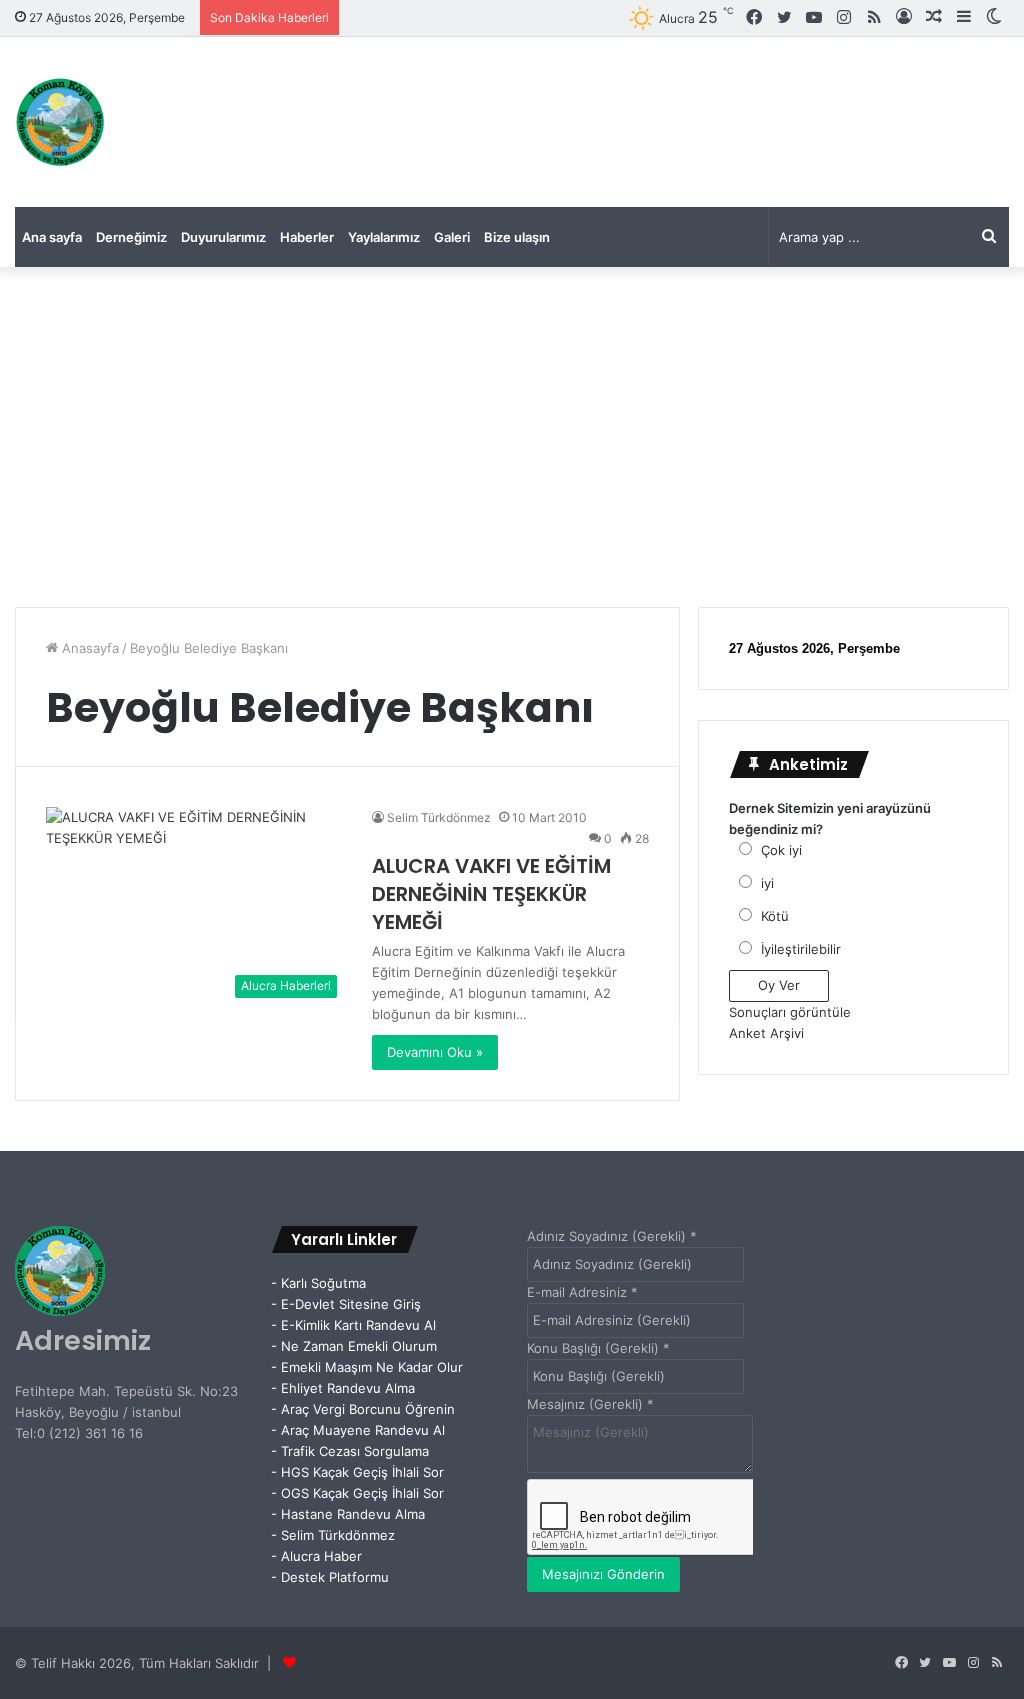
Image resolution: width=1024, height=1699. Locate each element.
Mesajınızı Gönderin (603, 1574)
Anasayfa (88, 648)
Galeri (452, 237)
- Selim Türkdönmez (333, 1535)
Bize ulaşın (517, 237)
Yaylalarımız (384, 237)
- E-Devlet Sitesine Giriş (346, 1304)
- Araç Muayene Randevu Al (358, 1430)
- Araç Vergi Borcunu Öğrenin (363, 1409)
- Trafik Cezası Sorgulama (354, 1451)
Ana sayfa (52, 237)
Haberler (307, 237)
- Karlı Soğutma (318, 1283)
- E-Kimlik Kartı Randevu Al (353, 1325)
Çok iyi (781, 850)
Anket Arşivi (766, 1033)
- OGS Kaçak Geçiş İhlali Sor (357, 1493)
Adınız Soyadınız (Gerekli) (612, 1236)
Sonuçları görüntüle (790, 1012)
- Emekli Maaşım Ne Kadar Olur (367, 1367)
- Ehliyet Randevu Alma (343, 1388)
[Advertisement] (512, 437)
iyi (767, 883)
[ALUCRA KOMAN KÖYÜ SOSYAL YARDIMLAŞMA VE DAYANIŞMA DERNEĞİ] (60, 122)
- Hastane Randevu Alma (348, 1514)
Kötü (775, 916)
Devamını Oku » (435, 1052)
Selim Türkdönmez (439, 817)
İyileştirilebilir (801, 949)
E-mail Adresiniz (582, 1292)
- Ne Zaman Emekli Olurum (354, 1346)
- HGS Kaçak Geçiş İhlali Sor (357, 1472)
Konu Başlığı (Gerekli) (598, 1348)
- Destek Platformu (330, 1577)
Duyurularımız (223, 237)
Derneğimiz (131, 237)
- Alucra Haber (316, 1556)
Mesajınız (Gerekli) (590, 1404)
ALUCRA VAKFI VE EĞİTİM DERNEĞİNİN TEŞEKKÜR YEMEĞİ (491, 894)
